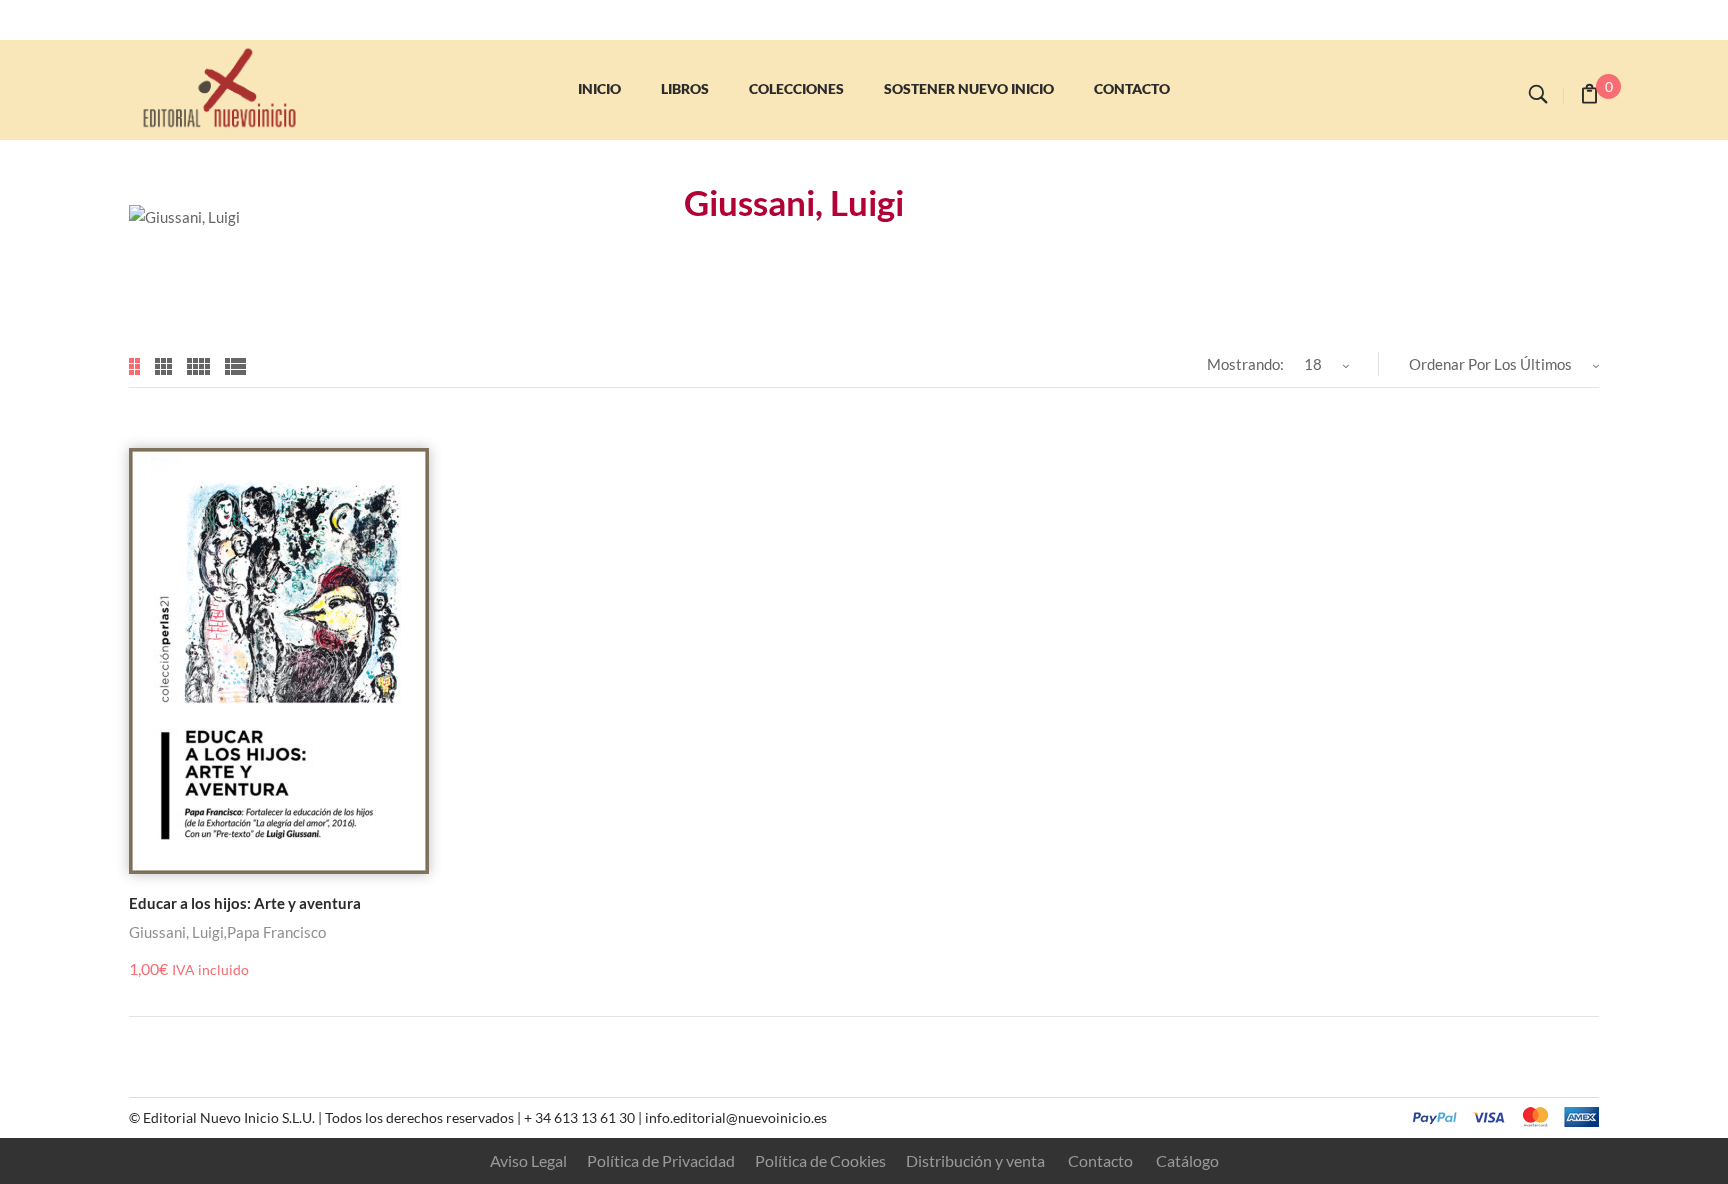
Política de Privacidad (661, 1160)
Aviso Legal (528, 1160)
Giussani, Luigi (176, 932)
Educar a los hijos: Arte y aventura (245, 903)
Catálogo (1187, 1160)
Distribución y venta (975, 1160)
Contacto (1100, 1160)
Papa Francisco (276, 932)
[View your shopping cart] (1589, 96)
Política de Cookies (820, 1160)
